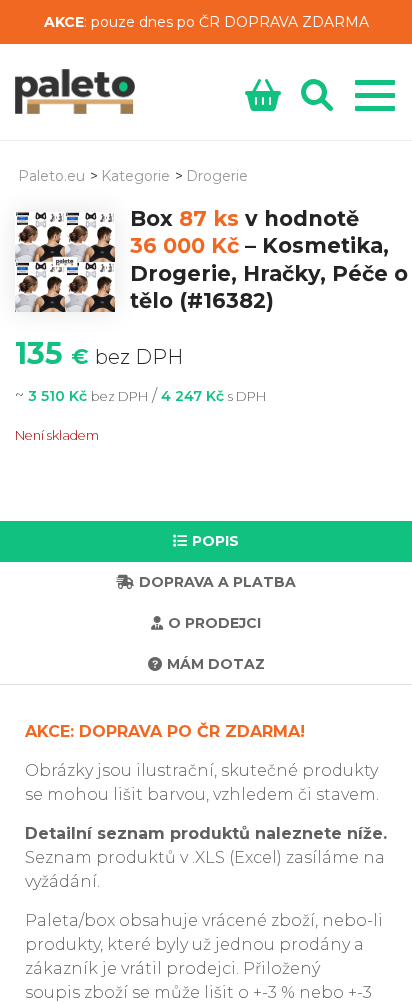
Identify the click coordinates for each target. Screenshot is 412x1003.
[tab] (206, 541)
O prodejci (214, 623)
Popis (215, 541)
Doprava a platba (217, 582)
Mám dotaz (216, 664)
